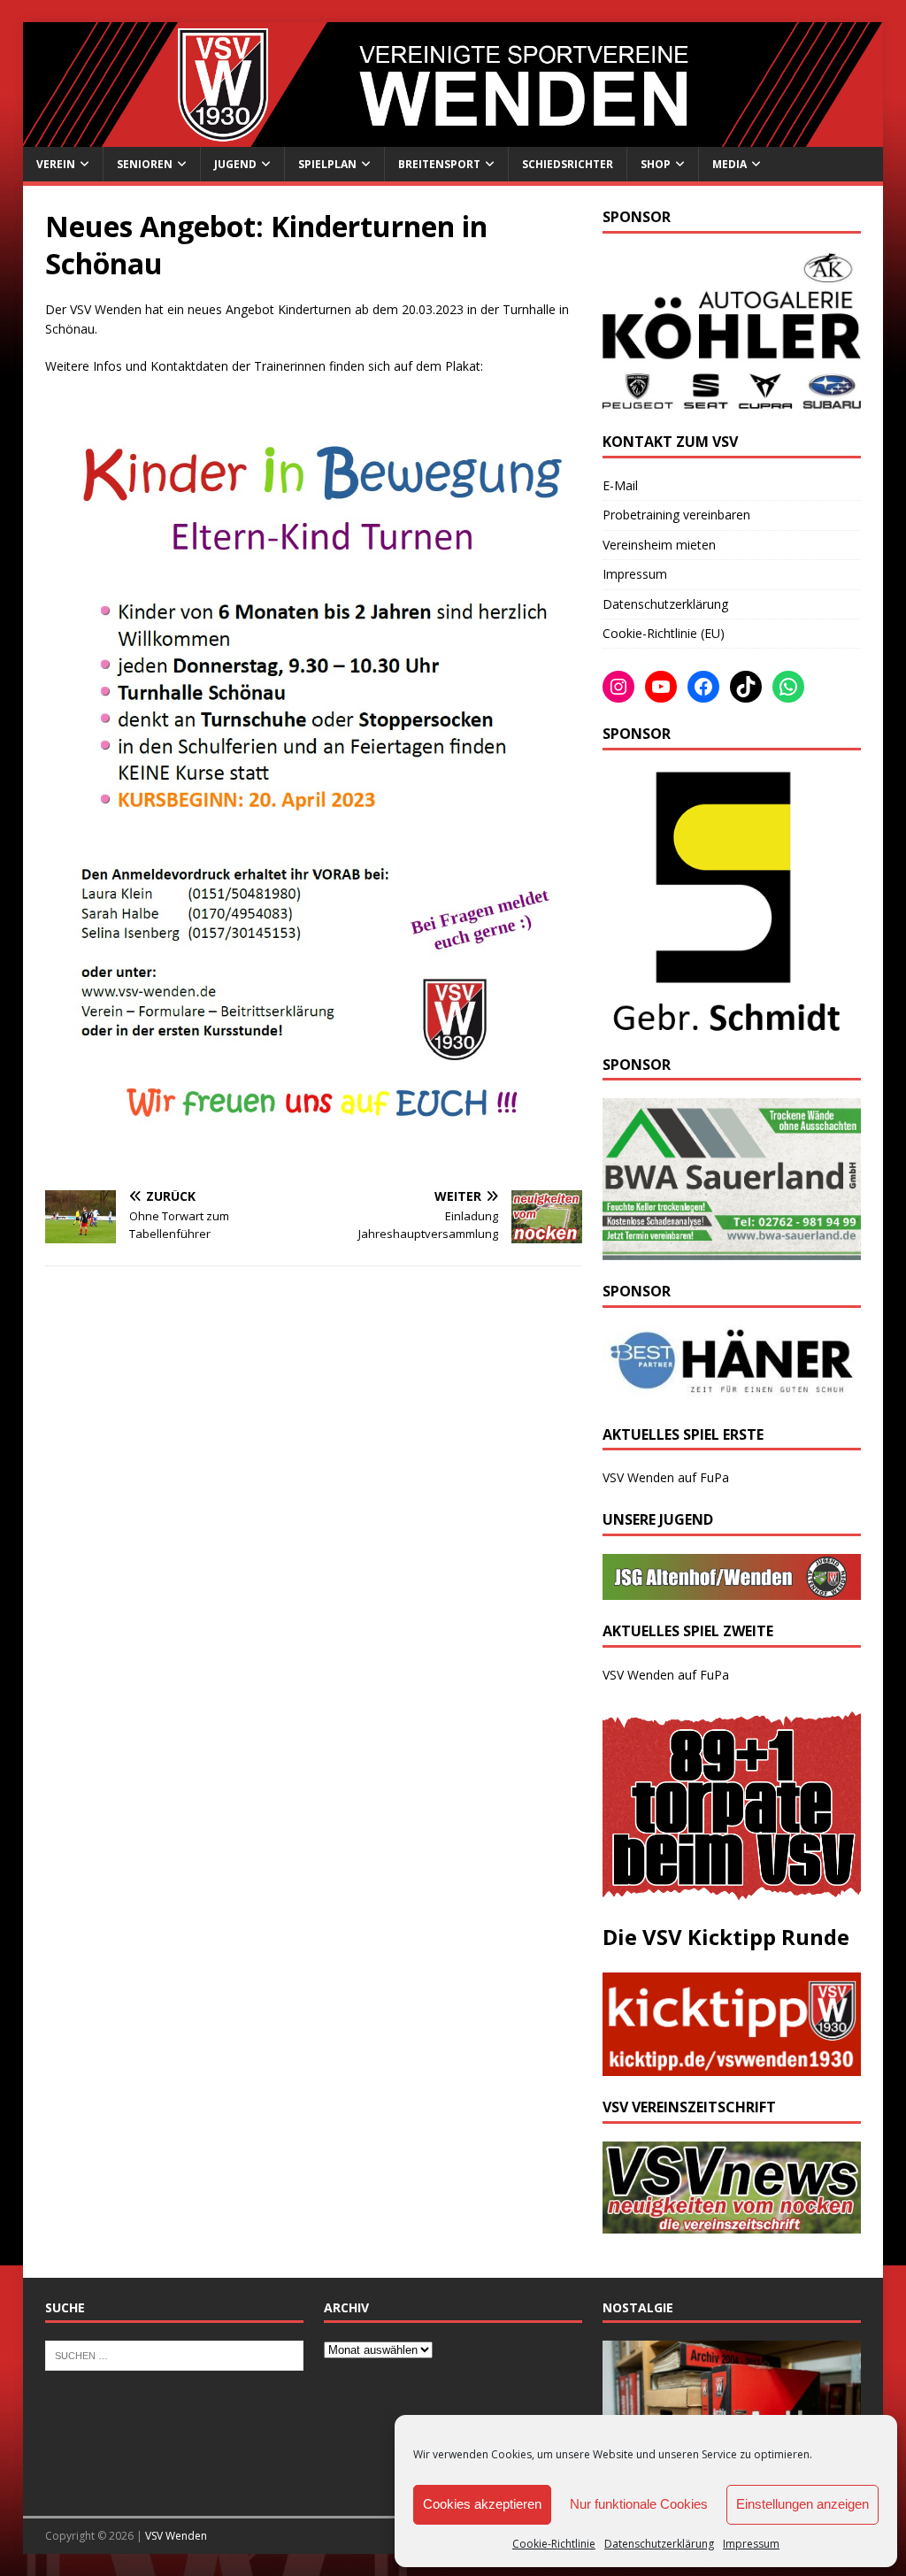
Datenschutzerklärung (659, 2544)
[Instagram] (618, 687)
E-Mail (620, 485)
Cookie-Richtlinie (554, 2544)
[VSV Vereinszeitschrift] (732, 2223)
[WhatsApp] (788, 687)
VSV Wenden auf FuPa (666, 1477)
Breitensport (439, 164)
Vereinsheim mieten (659, 545)
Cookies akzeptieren (482, 2504)
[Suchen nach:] (174, 2355)
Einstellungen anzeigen (802, 2504)
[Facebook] (703, 687)
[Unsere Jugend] (732, 1590)
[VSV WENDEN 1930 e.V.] (453, 137)
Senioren (145, 164)
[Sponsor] (723, 1023)
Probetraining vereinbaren (676, 515)
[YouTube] (661, 687)
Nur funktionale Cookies (639, 2504)
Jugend (235, 164)
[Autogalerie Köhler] (732, 400)
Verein (56, 164)
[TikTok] (746, 687)
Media (729, 164)
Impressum (751, 2544)
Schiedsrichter (568, 164)
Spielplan (327, 164)
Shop (656, 164)
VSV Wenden (176, 2536)
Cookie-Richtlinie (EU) (664, 633)
